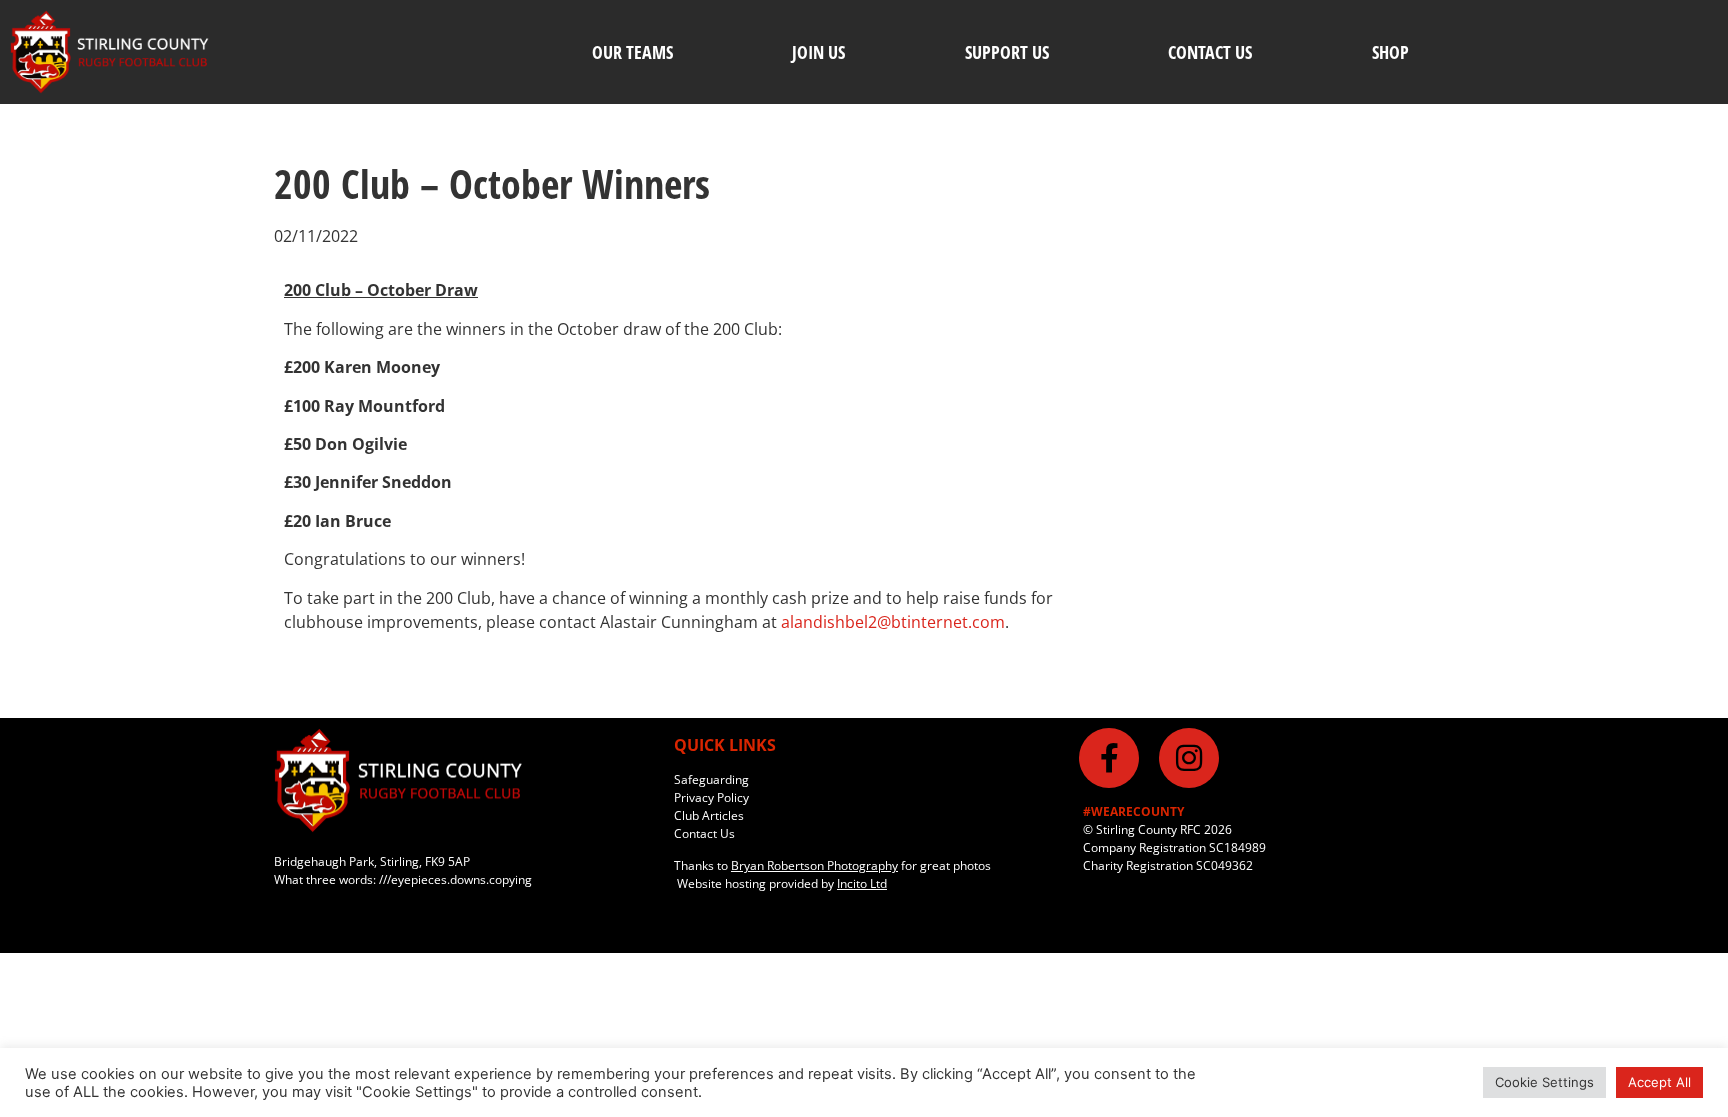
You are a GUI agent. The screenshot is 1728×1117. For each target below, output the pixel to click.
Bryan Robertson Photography (814, 865)
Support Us (1007, 52)
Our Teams (632, 52)
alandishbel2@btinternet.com (893, 622)
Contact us (1210, 52)
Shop (1390, 52)
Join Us (818, 52)
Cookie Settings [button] (1544, 1082)
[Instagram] (1189, 758)
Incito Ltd (862, 883)
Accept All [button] (1659, 1082)
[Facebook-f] (1109, 758)
